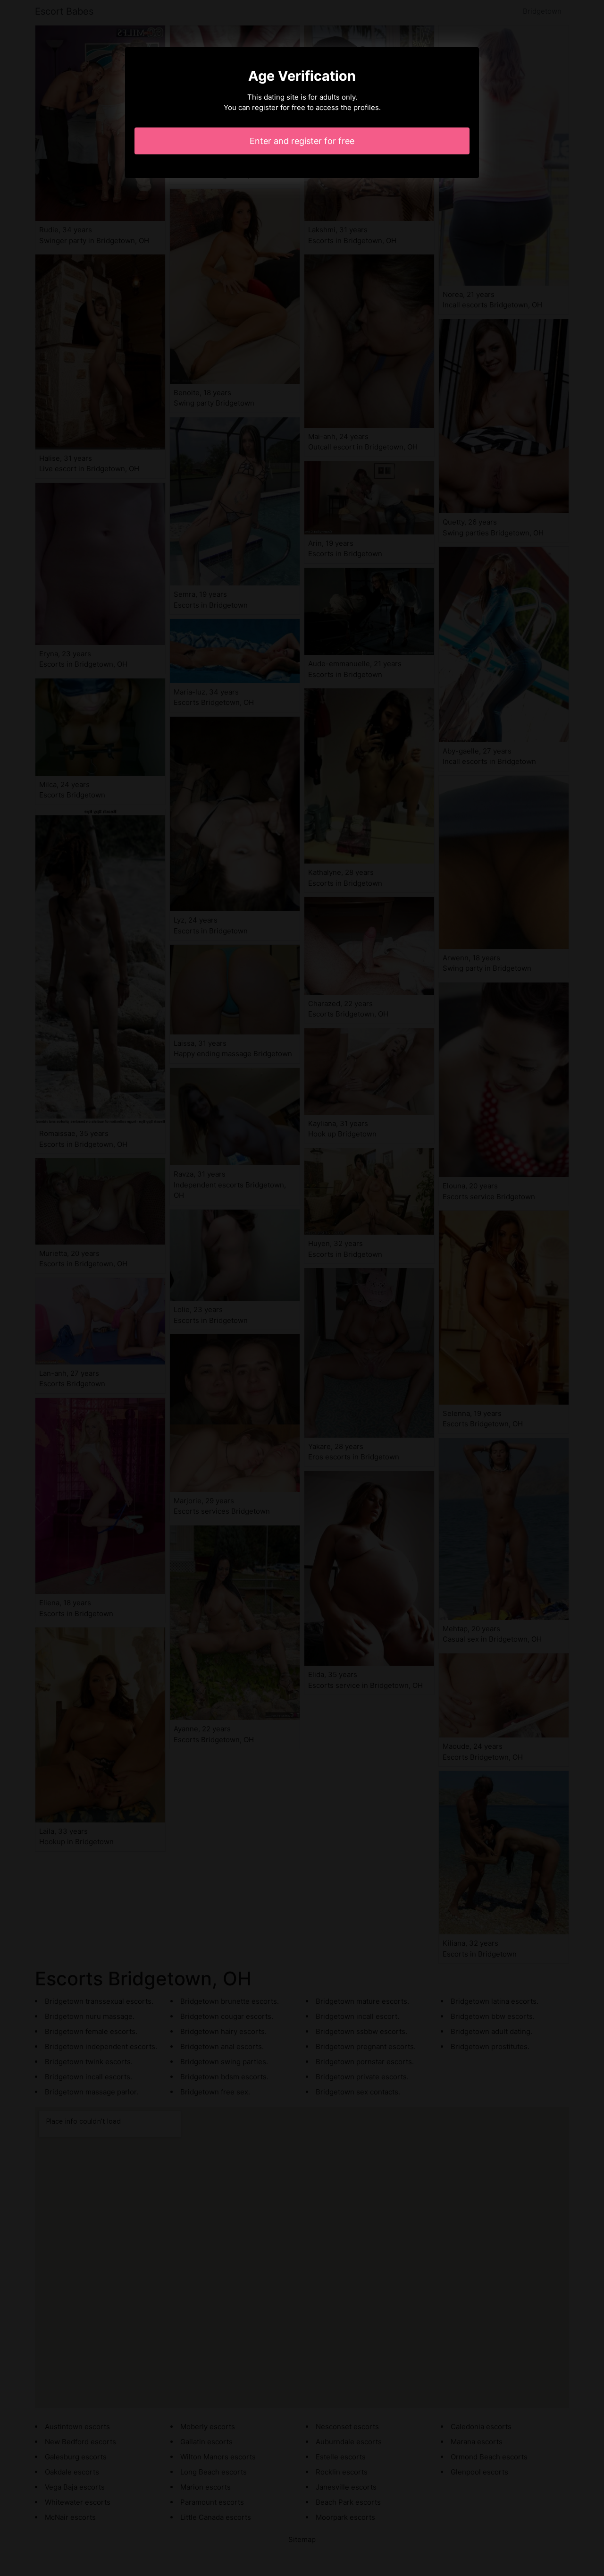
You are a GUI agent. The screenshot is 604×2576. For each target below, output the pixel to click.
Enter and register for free (302, 141)
